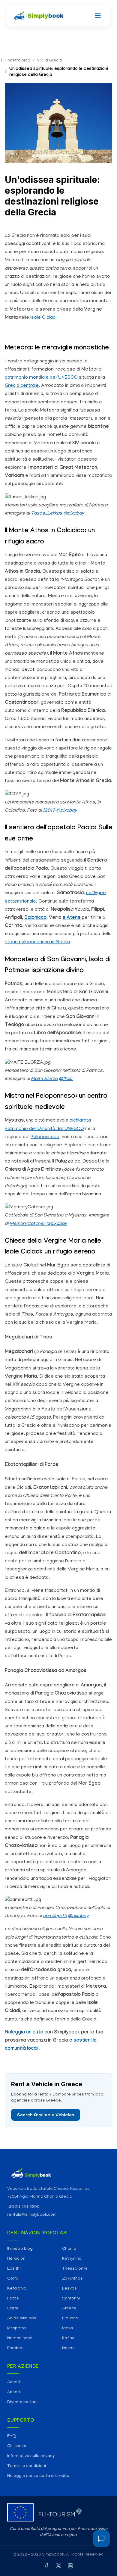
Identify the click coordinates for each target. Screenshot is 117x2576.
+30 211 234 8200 (23, 2207)
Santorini (71, 2299)
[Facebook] (46, 2567)
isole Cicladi (43, 318)
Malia (67, 2329)
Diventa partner (23, 2402)
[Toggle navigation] (98, 16)
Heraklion (16, 2259)
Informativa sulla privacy (31, 2456)
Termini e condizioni (27, 2466)
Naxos (68, 2348)
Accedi (14, 2382)
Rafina (68, 2338)
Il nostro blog (20, 2249)
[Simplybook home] (58, 2173)
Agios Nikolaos (22, 2319)
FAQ (12, 2436)
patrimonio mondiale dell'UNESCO (41, 378)
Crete (13, 2309)
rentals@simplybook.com (32, 2215)
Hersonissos (20, 2338)
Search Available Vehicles (46, 2115)
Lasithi (14, 2269)
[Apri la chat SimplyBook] (101, 2539)
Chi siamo (17, 2446)
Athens (69, 2309)
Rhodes (15, 2348)
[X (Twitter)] (58, 2567)
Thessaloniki (75, 2269)
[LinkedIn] (70, 2567)
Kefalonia (17, 2289)
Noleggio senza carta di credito (38, 2476)
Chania (69, 2249)
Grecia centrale (22, 386)
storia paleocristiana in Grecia (37, 942)
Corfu (13, 2279)
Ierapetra (16, 2329)
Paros (13, 2299)
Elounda (70, 2319)
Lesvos (69, 2289)
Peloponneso (45, 1137)
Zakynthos (72, 2279)
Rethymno (72, 2259)
